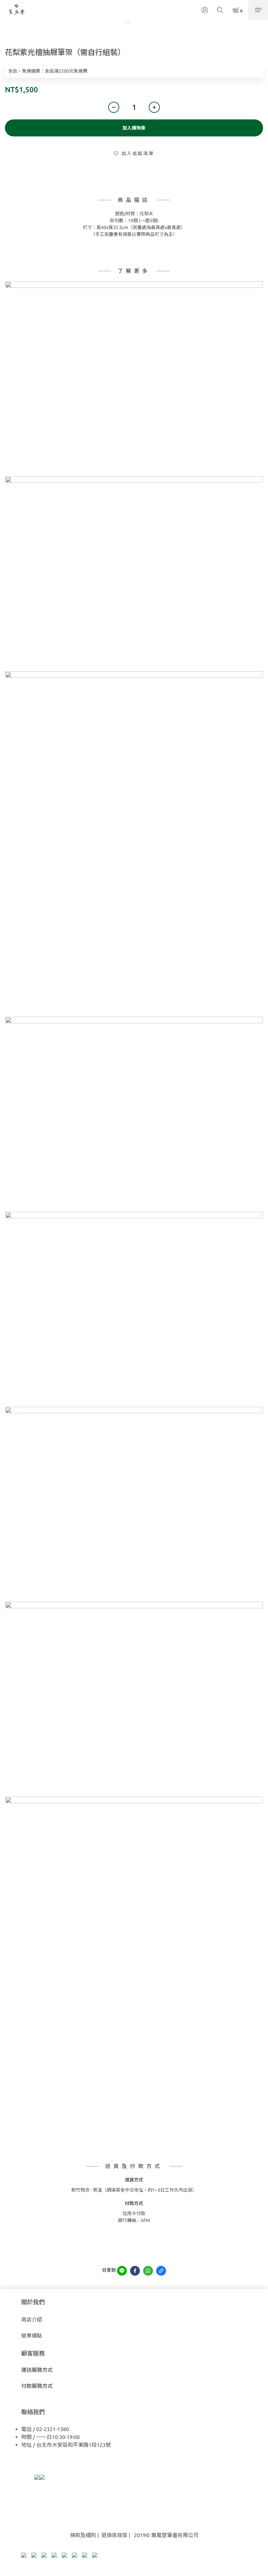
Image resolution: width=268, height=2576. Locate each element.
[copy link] (161, 2271)
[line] (122, 2271)
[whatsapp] (148, 2271)
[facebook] (135, 2271)
